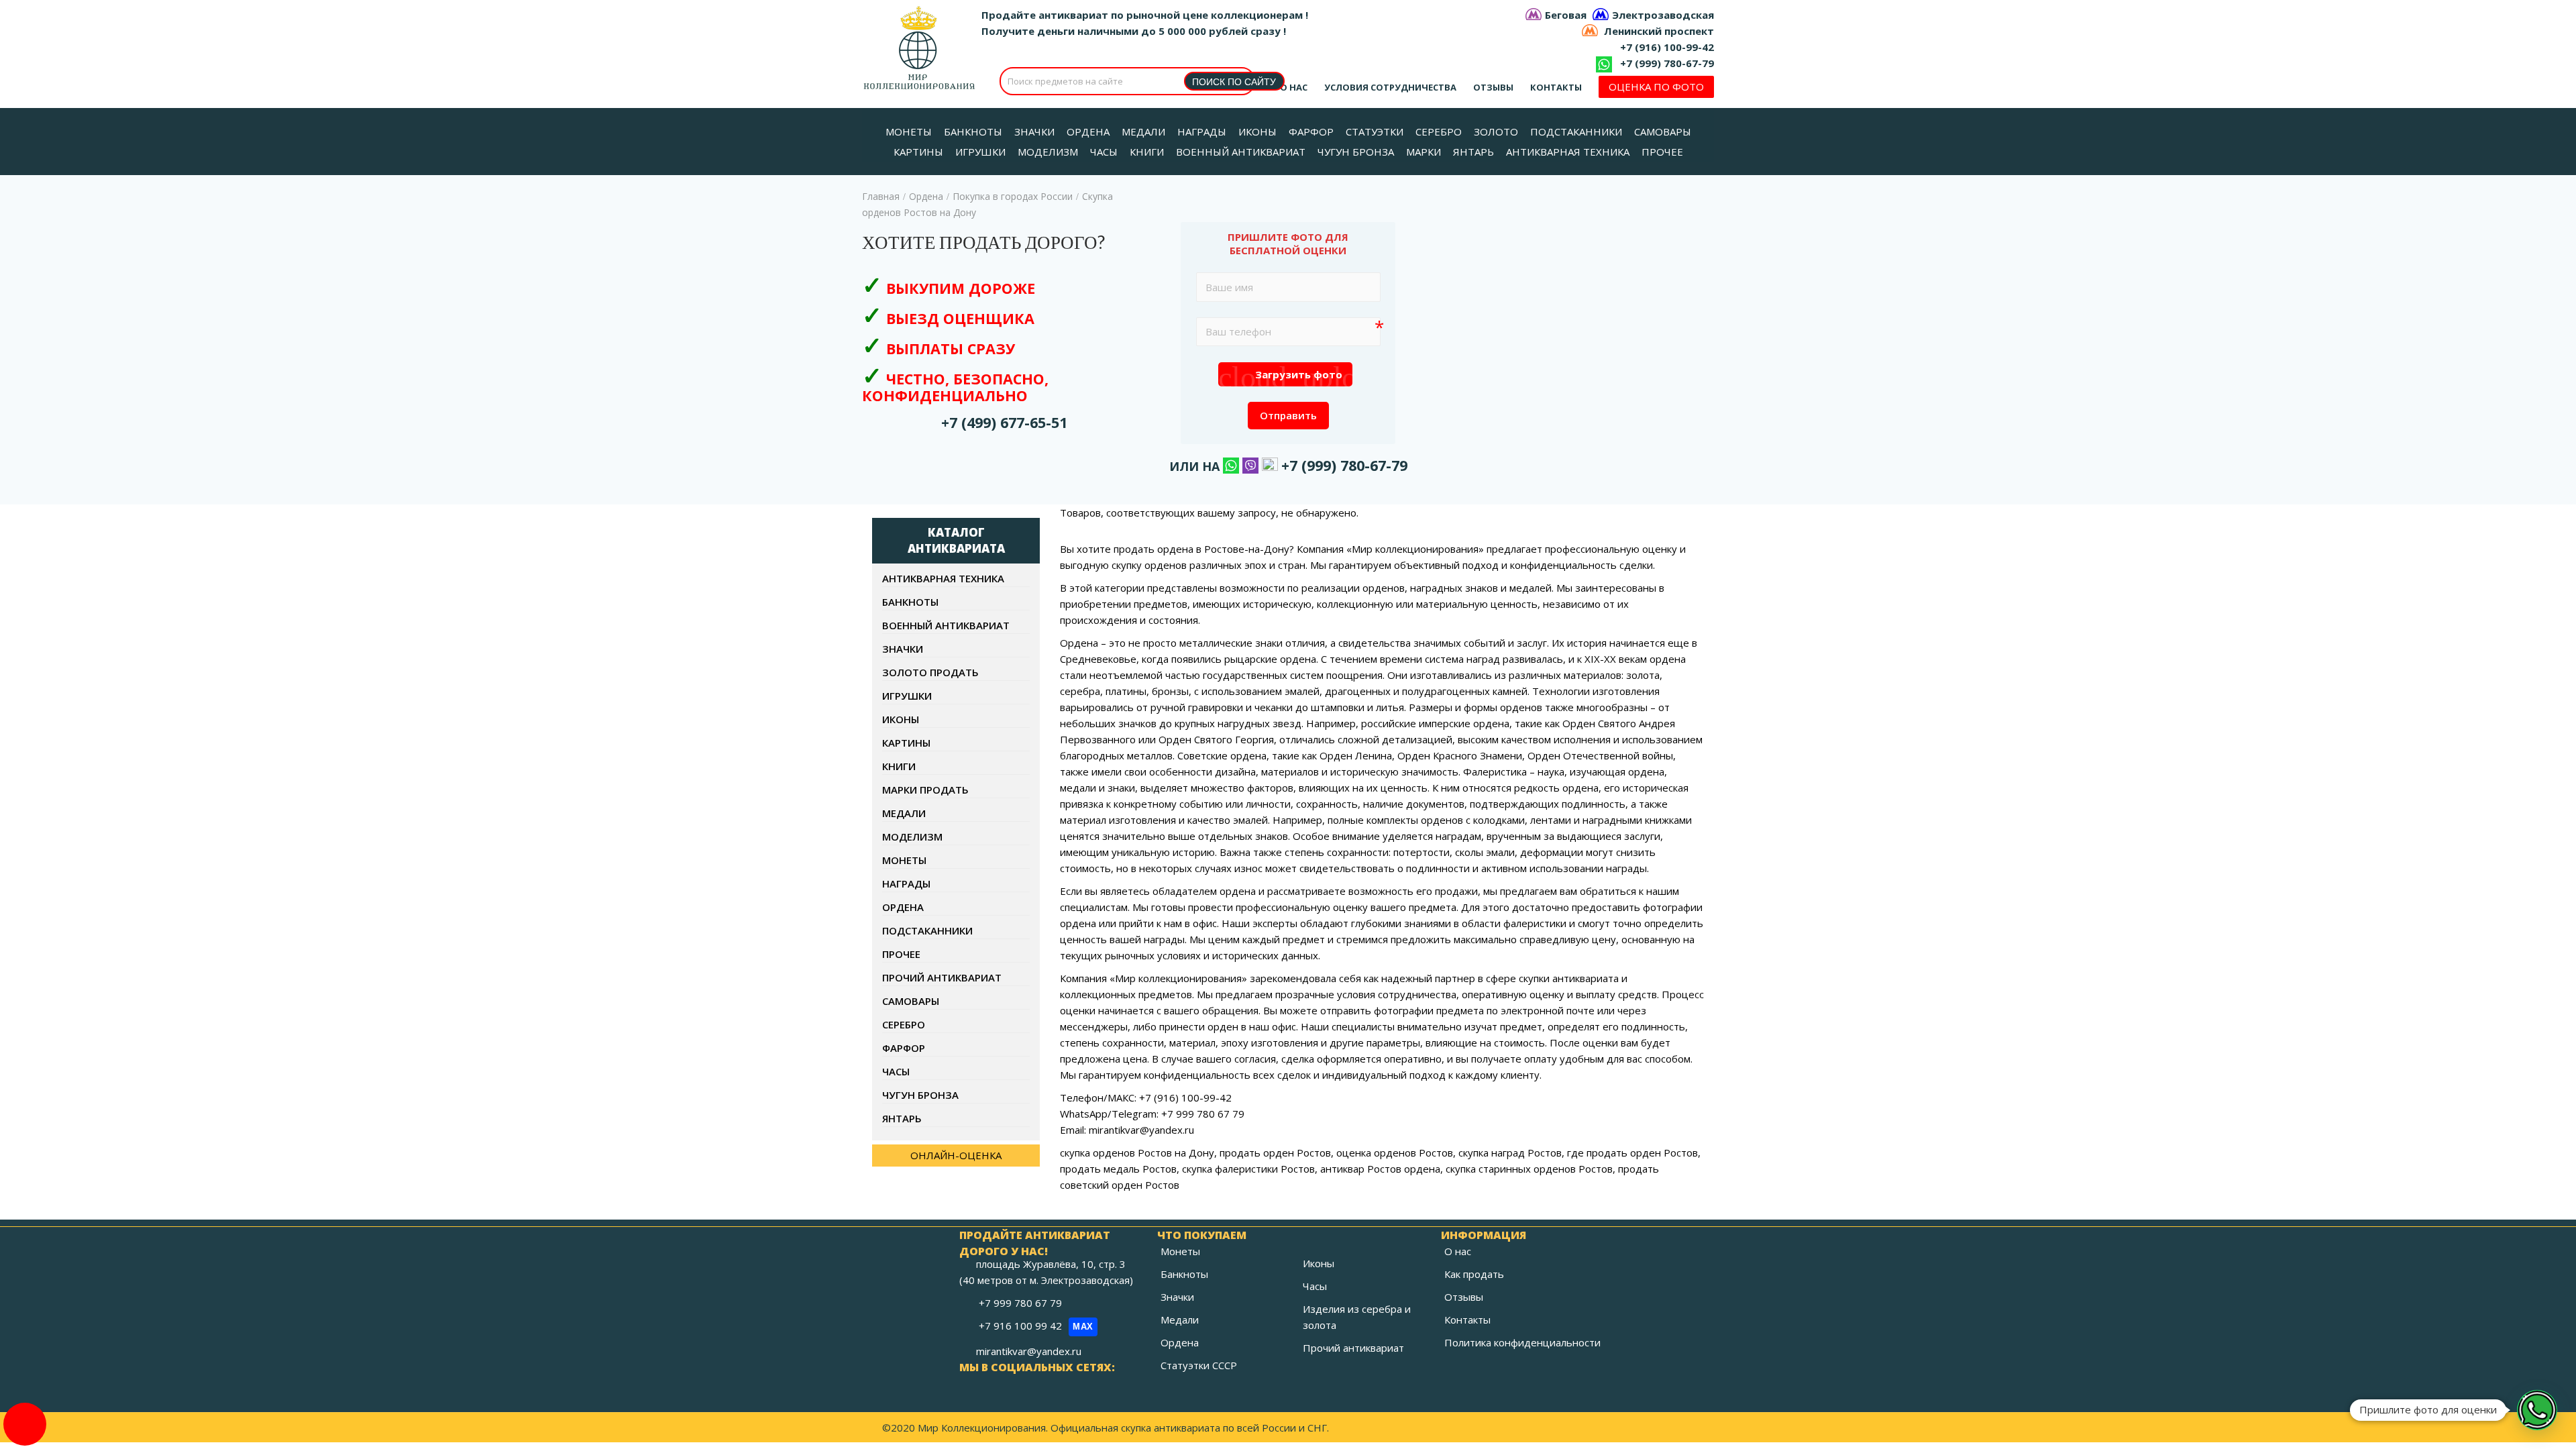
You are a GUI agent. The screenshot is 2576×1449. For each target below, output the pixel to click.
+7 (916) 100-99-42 (1667, 47)
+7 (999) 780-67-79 (1667, 63)
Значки (903, 649)
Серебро (904, 1024)
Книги (899, 766)
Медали (904, 813)
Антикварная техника (943, 578)
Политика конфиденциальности (1522, 1342)
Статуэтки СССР (1199, 1365)
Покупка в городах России (1013, 196)
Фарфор (904, 1048)
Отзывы (1493, 87)
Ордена (926, 196)
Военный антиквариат (946, 625)
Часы (896, 1071)
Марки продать (925, 790)
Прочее (901, 954)
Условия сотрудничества (1390, 87)
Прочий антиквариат (942, 977)
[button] (2537, 1410)
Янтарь (902, 1118)
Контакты (1556, 87)
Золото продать (930, 672)
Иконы (901, 719)
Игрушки (907, 696)
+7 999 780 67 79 (1022, 1303)
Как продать (1474, 1274)
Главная (881, 196)
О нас (1294, 87)
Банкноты (910, 602)
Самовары (911, 1001)
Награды (906, 883)
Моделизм (912, 837)
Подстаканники (927, 930)
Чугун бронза (920, 1095)
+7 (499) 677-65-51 (1004, 422)
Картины (906, 743)
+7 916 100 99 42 (1036, 1326)
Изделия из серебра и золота (1357, 1317)
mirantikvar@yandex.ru (1029, 1351)
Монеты (904, 860)
